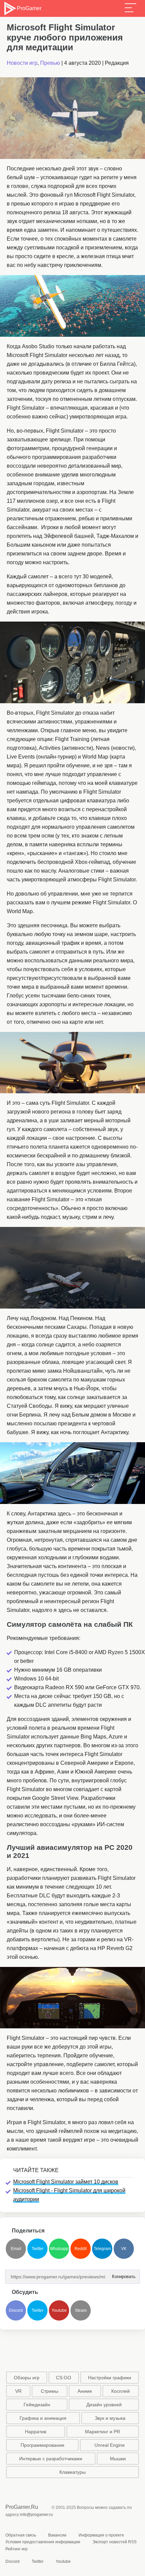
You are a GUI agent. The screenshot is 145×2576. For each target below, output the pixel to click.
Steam (81, 2310)
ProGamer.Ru (22, 2507)
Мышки (118, 2459)
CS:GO (64, 2378)
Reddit (81, 2249)
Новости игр (22, 63)
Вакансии (57, 2535)
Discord (16, 2310)
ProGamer (29, 8)
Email (16, 2249)
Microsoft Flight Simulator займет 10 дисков (66, 2182)
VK (124, 2249)
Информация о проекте (101, 2535)
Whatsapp (59, 2249)
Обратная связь (21, 2535)
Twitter (38, 2249)
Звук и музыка (110, 2418)
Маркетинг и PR (103, 2432)
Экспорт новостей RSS (114, 2542)
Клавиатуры (72, 2472)
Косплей (121, 2391)
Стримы (50, 2391)
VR (18, 2391)
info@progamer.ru (36, 2515)
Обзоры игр (27, 2378)
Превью (50, 63)
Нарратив (36, 2432)
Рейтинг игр (17, 2549)
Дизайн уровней (104, 2405)
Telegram (102, 2249)
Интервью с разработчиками (51, 2459)
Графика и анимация (43, 2418)
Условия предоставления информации (43, 2542)
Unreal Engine (110, 2445)
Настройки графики (110, 2378)
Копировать (122, 2274)
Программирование (42, 2445)
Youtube (59, 2310)
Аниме (85, 2391)
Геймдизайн (37, 2405)
